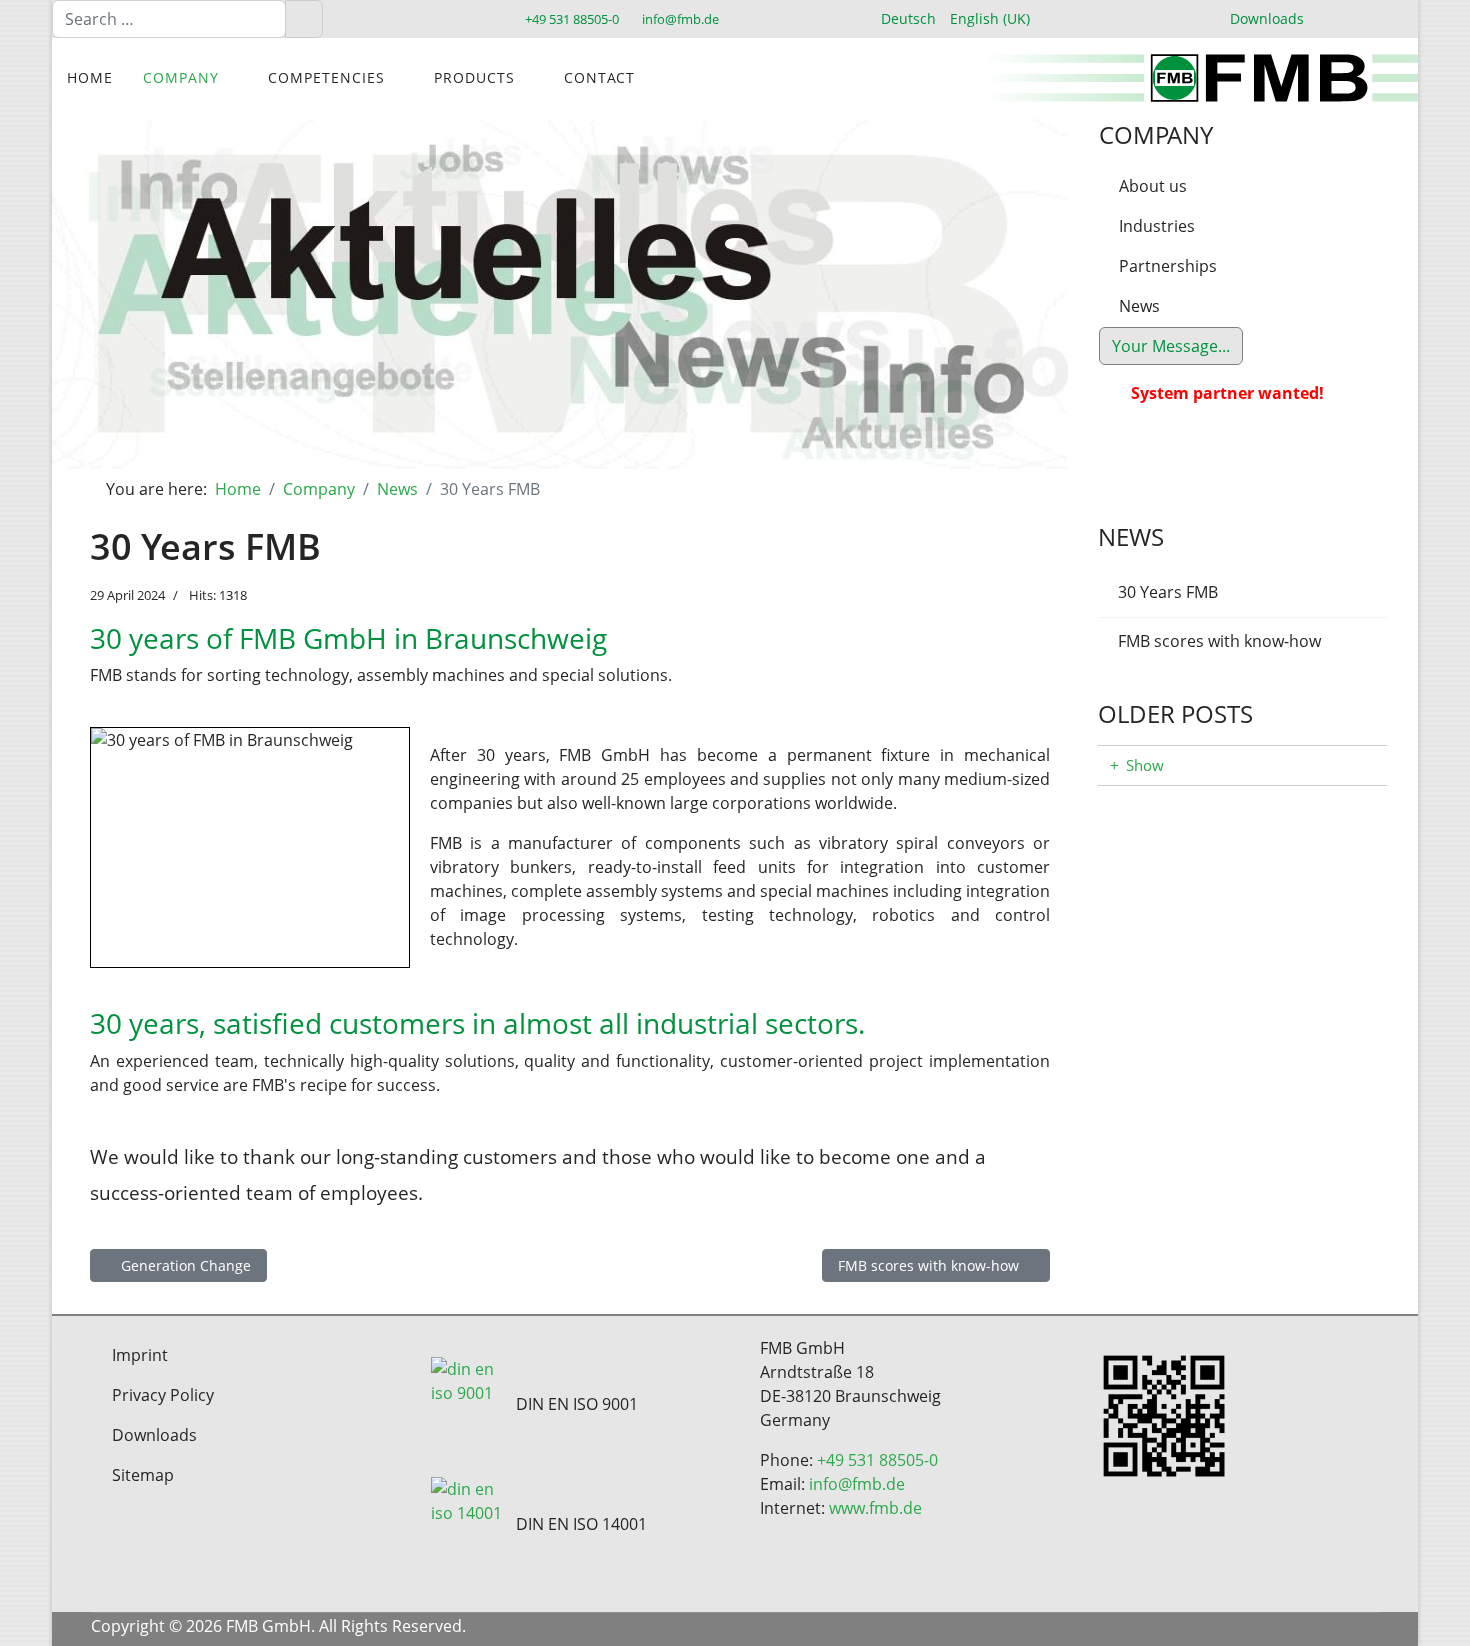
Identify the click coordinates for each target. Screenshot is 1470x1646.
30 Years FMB (1168, 592)
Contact (599, 77)
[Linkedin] (1297, 1629)
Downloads (1267, 18)
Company (181, 77)
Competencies (326, 77)
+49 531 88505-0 (572, 19)
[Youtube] (1260, 1629)
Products (474, 77)
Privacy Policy (163, 1395)
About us (1153, 186)
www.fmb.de (875, 1508)
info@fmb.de (680, 19)
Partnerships (1168, 266)
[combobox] (169, 19)
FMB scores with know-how (1219, 641)
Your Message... (1171, 346)
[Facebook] (1223, 1629)
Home (90, 77)
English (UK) (990, 18)
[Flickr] (1371, 1629)
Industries (1157, 226)
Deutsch (908, 18)
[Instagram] (1334, 1629)
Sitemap (143, 1475)
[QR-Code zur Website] (1246, 1416)
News (1139, 306)
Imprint (140, 1355)
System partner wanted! (1227, 393)
